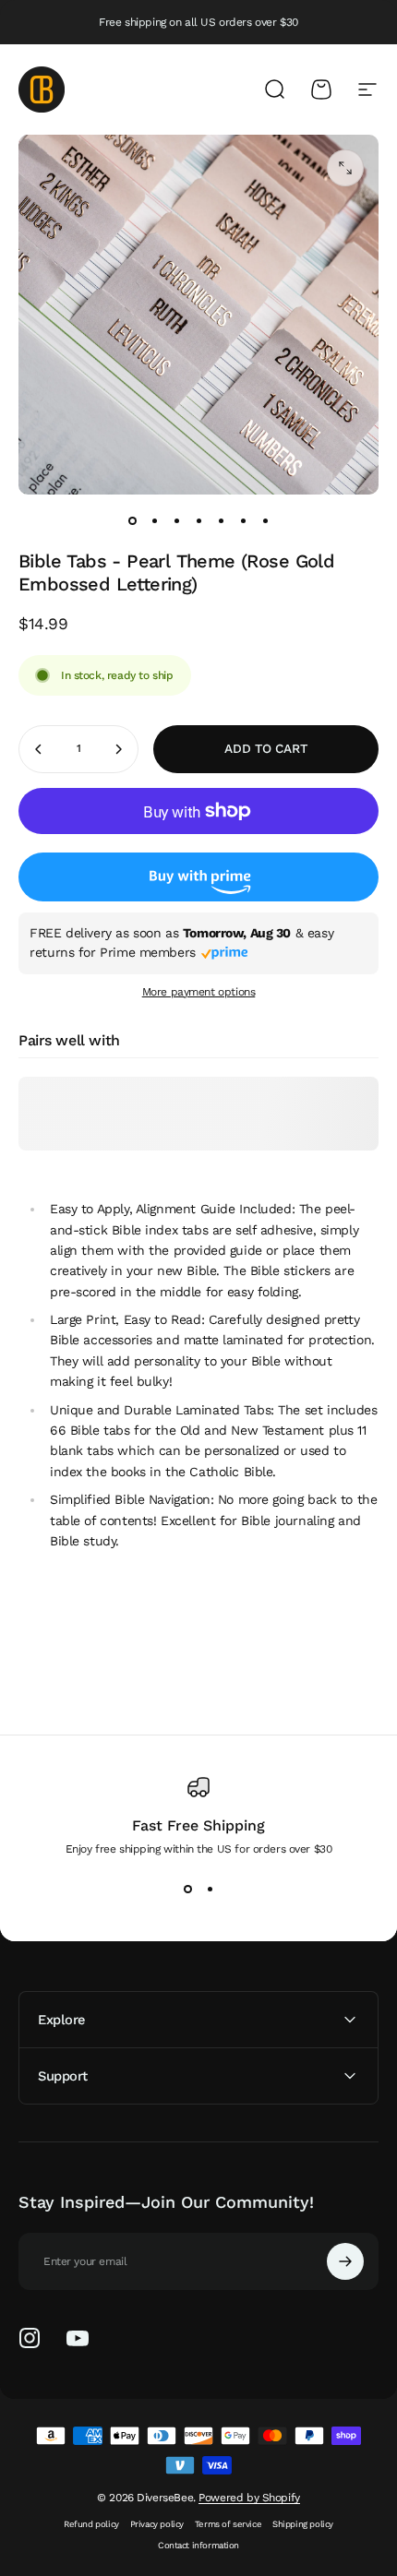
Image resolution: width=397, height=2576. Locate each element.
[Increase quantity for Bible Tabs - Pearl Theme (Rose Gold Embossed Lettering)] (118, 749)
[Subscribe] (345, 2261)
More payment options (199, 992)
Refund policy (91, 2524)
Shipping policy (303, 2524)
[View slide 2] (210, 1889)
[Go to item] (132, 520)
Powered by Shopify (249, 2498)
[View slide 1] (187, 1889)
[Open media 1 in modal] (345, 168)
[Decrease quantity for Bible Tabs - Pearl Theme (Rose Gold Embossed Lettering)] (39, 749)
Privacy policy (157, 2524)
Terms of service (228, 2524)
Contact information (198, 2545)
